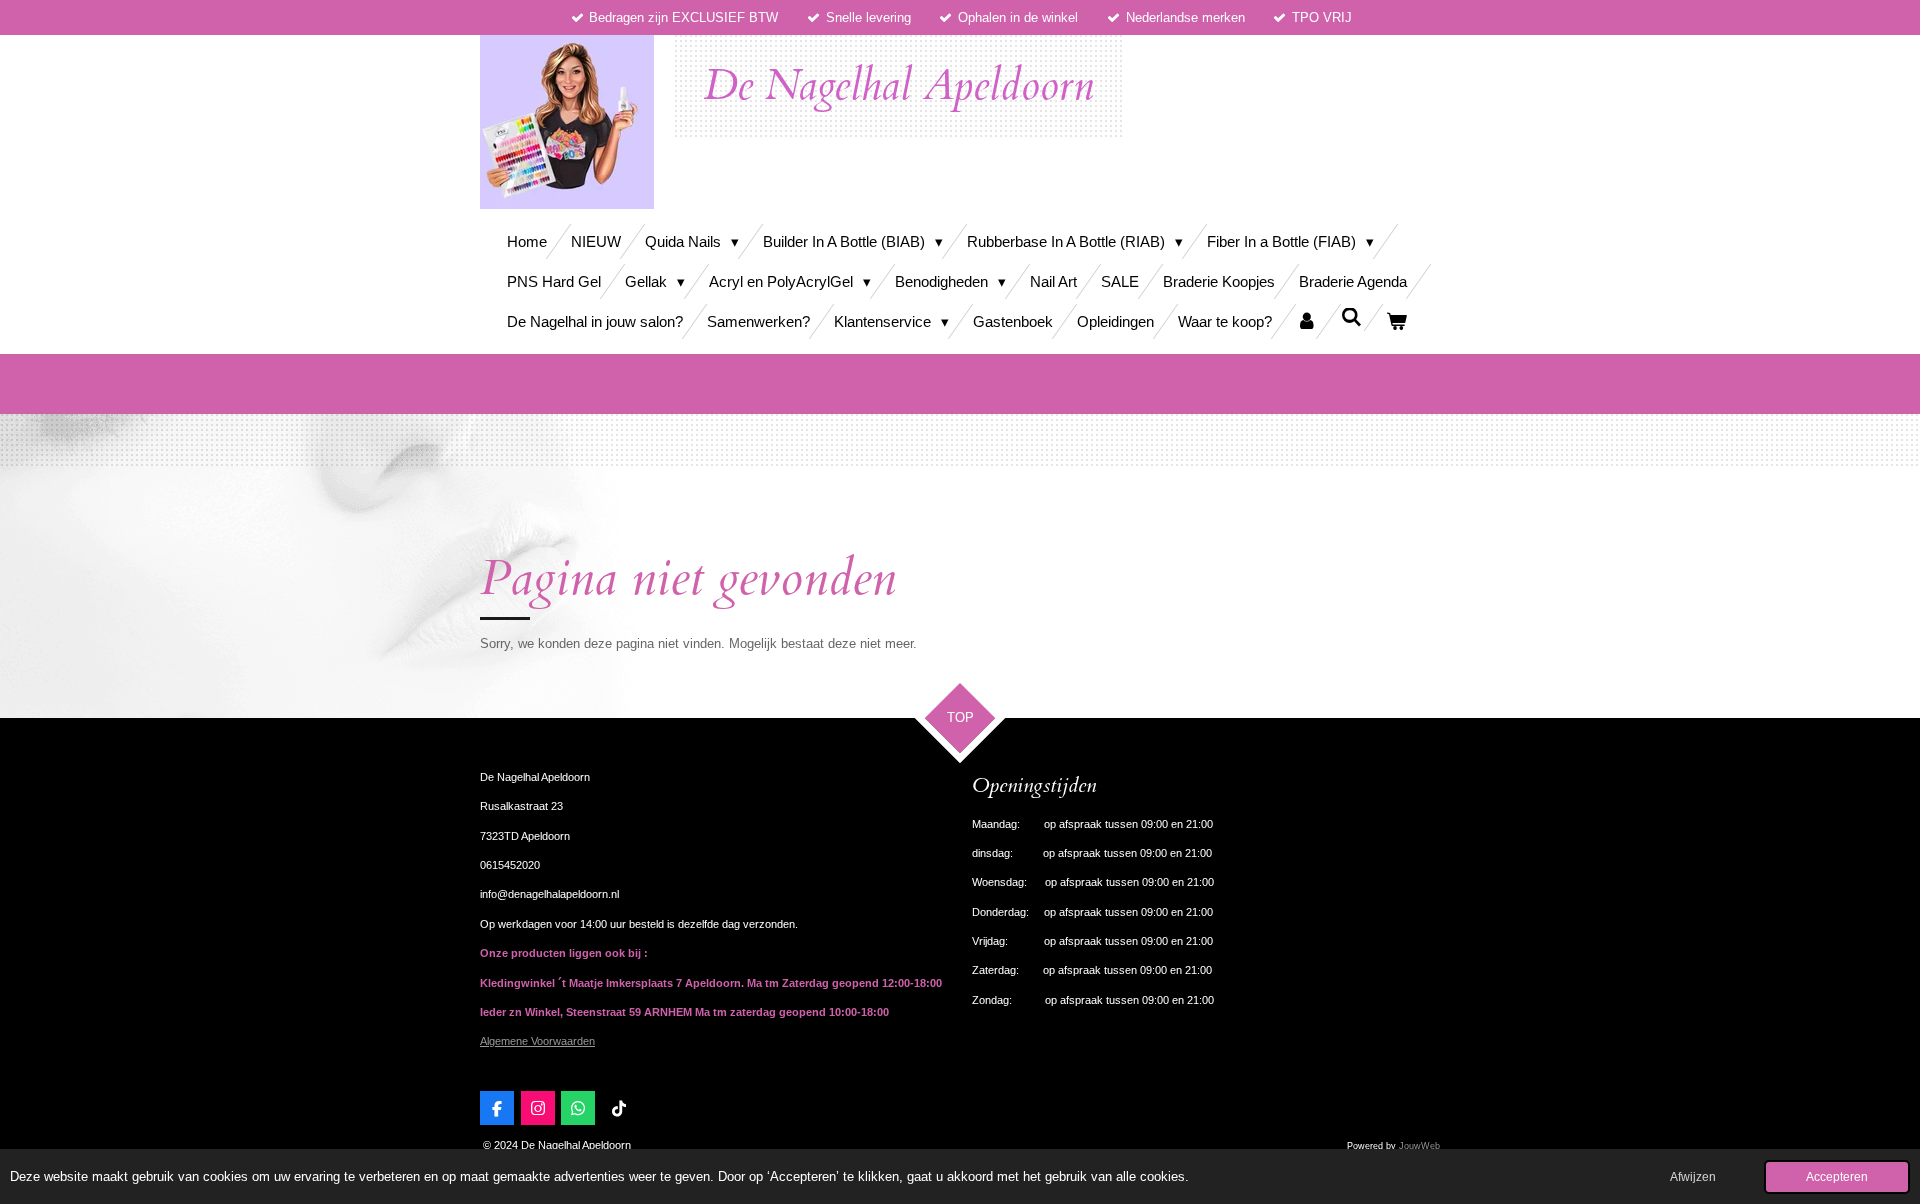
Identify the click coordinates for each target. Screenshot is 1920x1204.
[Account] (1306, 321)
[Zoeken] (1351, 317)
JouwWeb (1419, 1146)
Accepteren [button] (1837, 1176)
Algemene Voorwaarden (537, 1041)
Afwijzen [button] (1693, 1176)
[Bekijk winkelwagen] (1396, 321)
